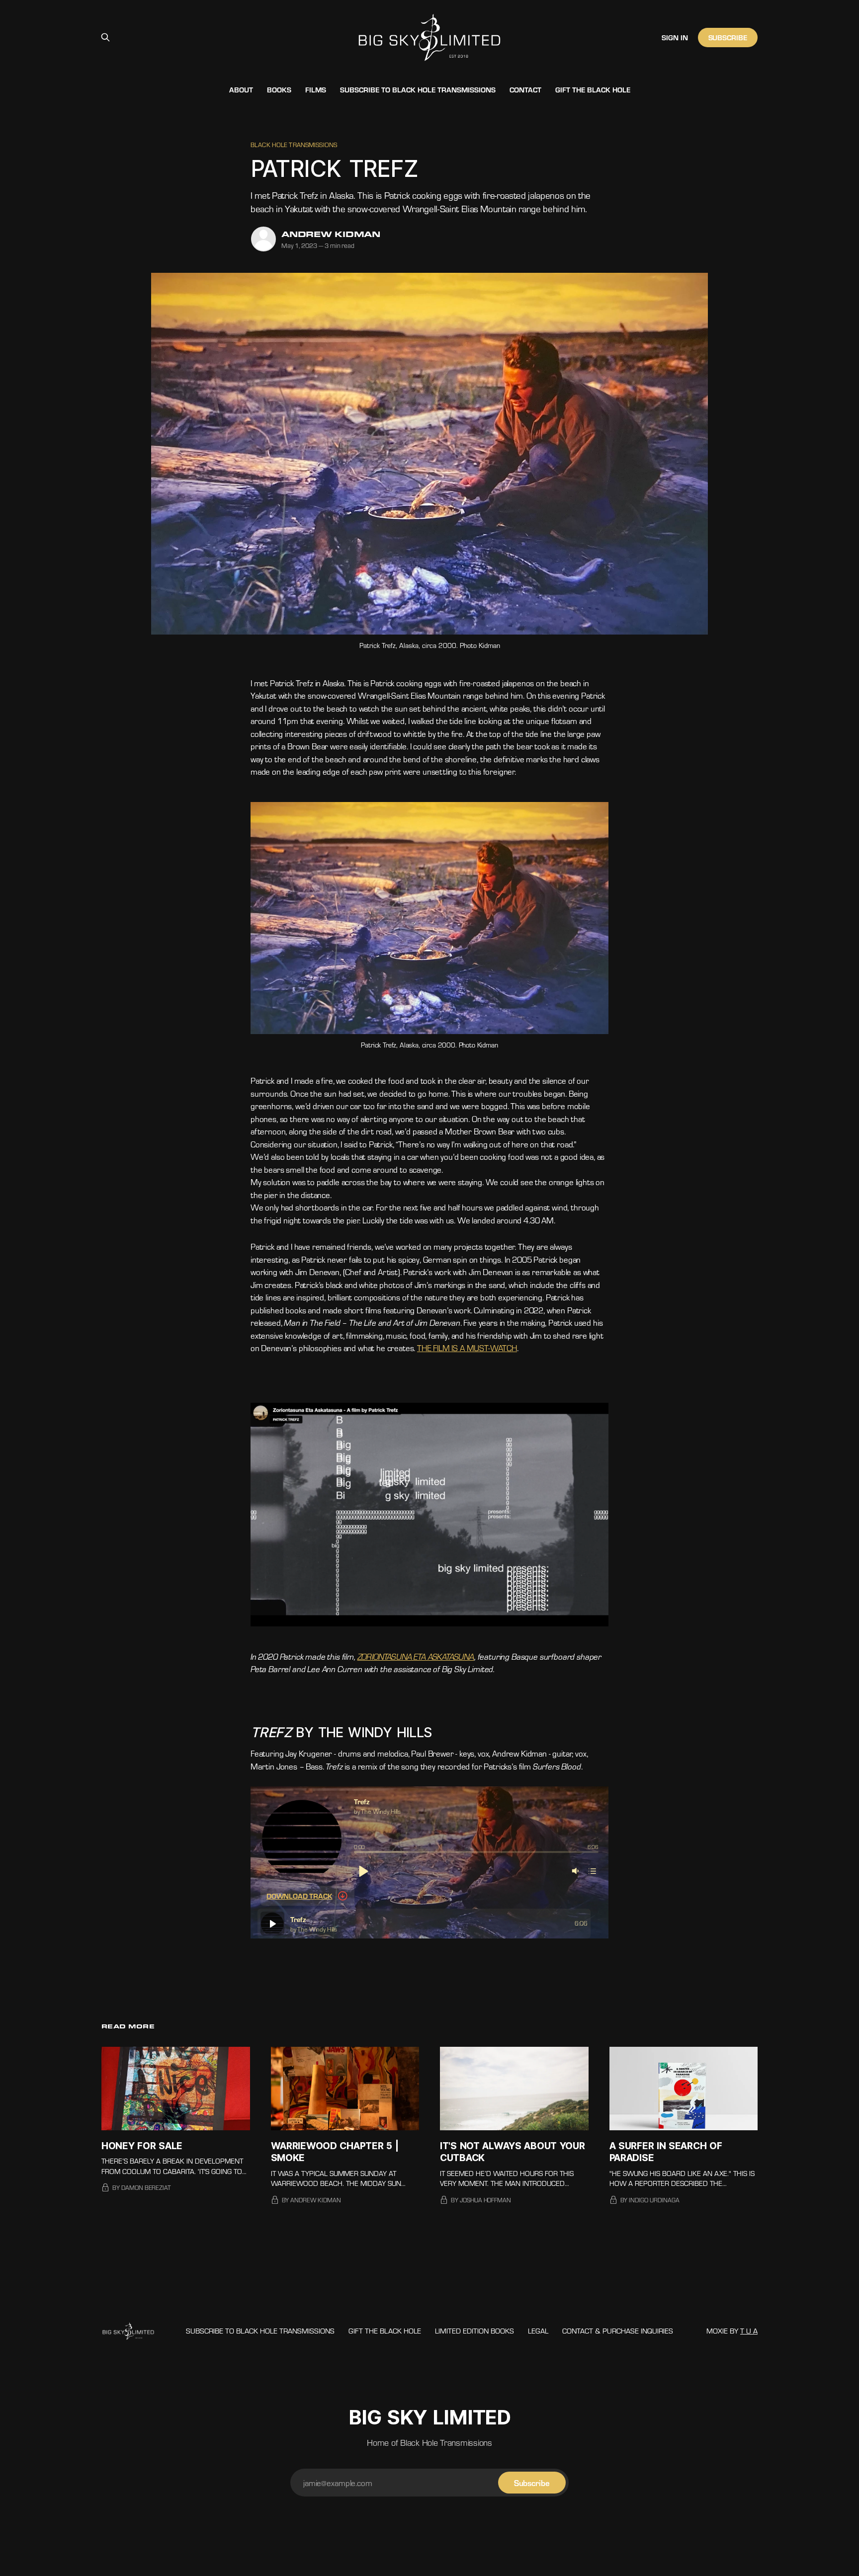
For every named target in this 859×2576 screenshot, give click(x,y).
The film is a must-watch (467, 1348)
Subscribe (728, 37)
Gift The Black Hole (593, 89)
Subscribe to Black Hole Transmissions (418, 89)
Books (279, 89)
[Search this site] (105, 37)
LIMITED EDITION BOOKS (474, 2331)
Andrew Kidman (331, 234)
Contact (525, 89)
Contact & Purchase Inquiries (618, 2331)
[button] (363, 1871)
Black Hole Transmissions (294, 145)
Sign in (675, 37)
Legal (538, 2331)
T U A (749, 2331)
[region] (428, 1924)
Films (316, 89)
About (241, 89)
